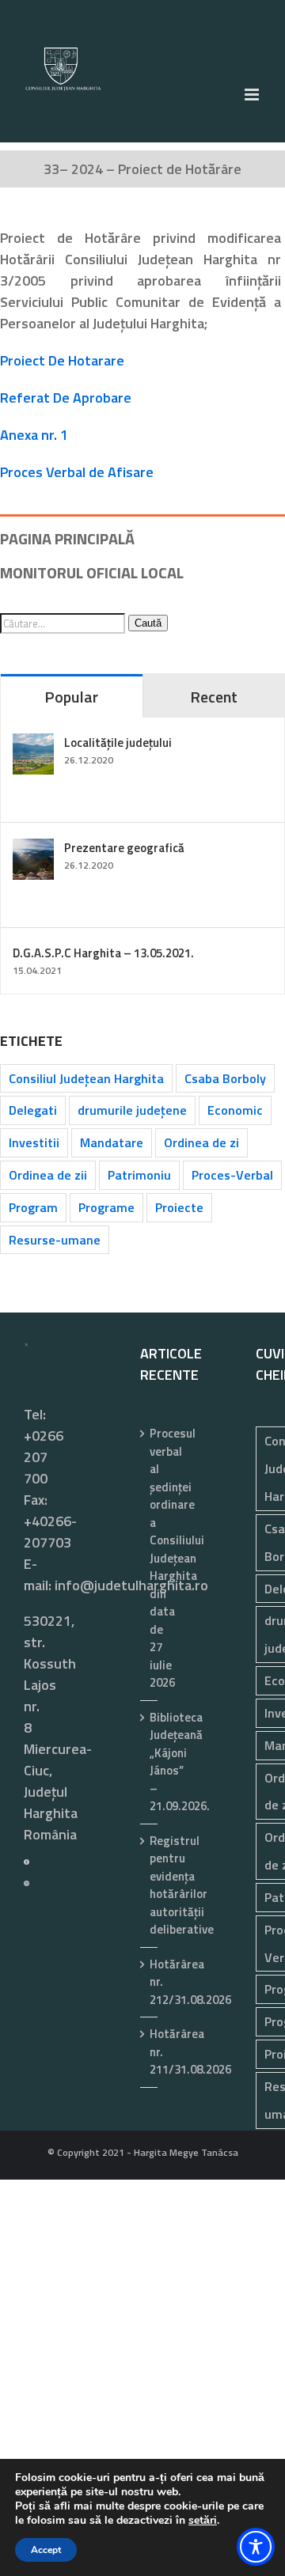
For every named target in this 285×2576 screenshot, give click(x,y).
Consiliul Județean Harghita (86, 1078)
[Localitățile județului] (33, 744)
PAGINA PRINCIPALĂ (67, 538)
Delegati (33, 1110)
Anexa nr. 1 (34, 435)
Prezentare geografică (124, 848)
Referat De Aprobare (66, 398)
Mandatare (112, 1142)
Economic (235, 1110)
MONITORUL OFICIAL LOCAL (92, 572)
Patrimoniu (139, 1175)
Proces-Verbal (232, 1175)
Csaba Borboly (225, 1078)
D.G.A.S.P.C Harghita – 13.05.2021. (103, 953)
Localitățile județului (118, 742)
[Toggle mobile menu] (253, 95)
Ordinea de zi (201, 1142)
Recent (214, 697)
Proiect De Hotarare (62, 360)
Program (33, 1207)
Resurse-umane (55, 1240)
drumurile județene (132, 1110)
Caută (148, 623)
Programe (106, 1207)
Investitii (34, 1142)
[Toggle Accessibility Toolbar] (256, 2547)
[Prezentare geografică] (33, 849)
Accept (46, 2550)
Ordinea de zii (48, 1175)
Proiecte (179, 1207)
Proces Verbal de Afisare (77, 472)
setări (203, 2521)
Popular (71, 697)
